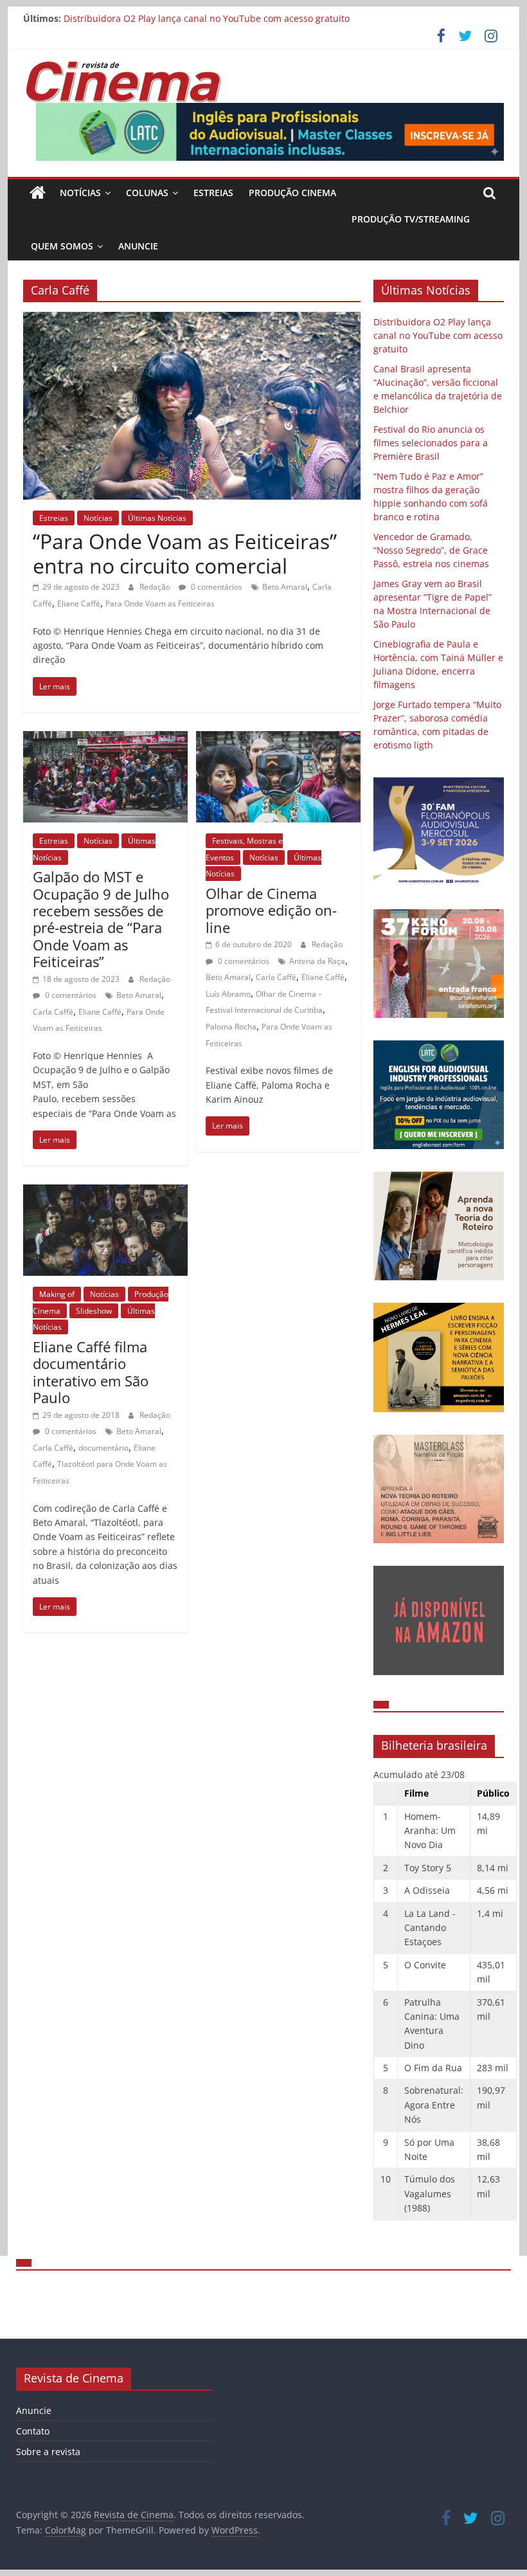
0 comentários (216, 587)
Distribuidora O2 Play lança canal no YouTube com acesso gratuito (207, 18)
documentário (103, 1448)
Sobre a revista (48, 2452)
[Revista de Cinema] (38, 193)
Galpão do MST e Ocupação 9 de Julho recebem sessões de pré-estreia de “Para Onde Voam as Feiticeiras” (101, 919)
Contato (33, 2431)
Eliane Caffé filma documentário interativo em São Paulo (91, 1372)
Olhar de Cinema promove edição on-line (271, 910)
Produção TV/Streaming (411, 219)
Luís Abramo (228, 994)
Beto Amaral (285, 587)
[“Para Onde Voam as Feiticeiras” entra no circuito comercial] (192, 320)
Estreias (213, 193)
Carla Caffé (53, 1012)
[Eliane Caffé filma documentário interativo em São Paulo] (105, 1192)
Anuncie (138, 246)
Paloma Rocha (231, 1027)
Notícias (80, 193)
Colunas (147, 193)
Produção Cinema (292, 193)
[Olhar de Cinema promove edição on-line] (278, 739)
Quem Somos (62, 246)
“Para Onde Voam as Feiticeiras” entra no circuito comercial (185, 553)
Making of (57, 1294)
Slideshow (94, 1311)
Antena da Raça (317, 961)
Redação (156, 587)
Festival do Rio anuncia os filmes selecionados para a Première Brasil (431, 443)
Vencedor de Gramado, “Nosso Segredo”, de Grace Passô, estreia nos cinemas (431, 550)
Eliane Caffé (79, 603)
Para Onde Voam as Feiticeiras (160, 603)
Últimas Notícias (157, 518)
